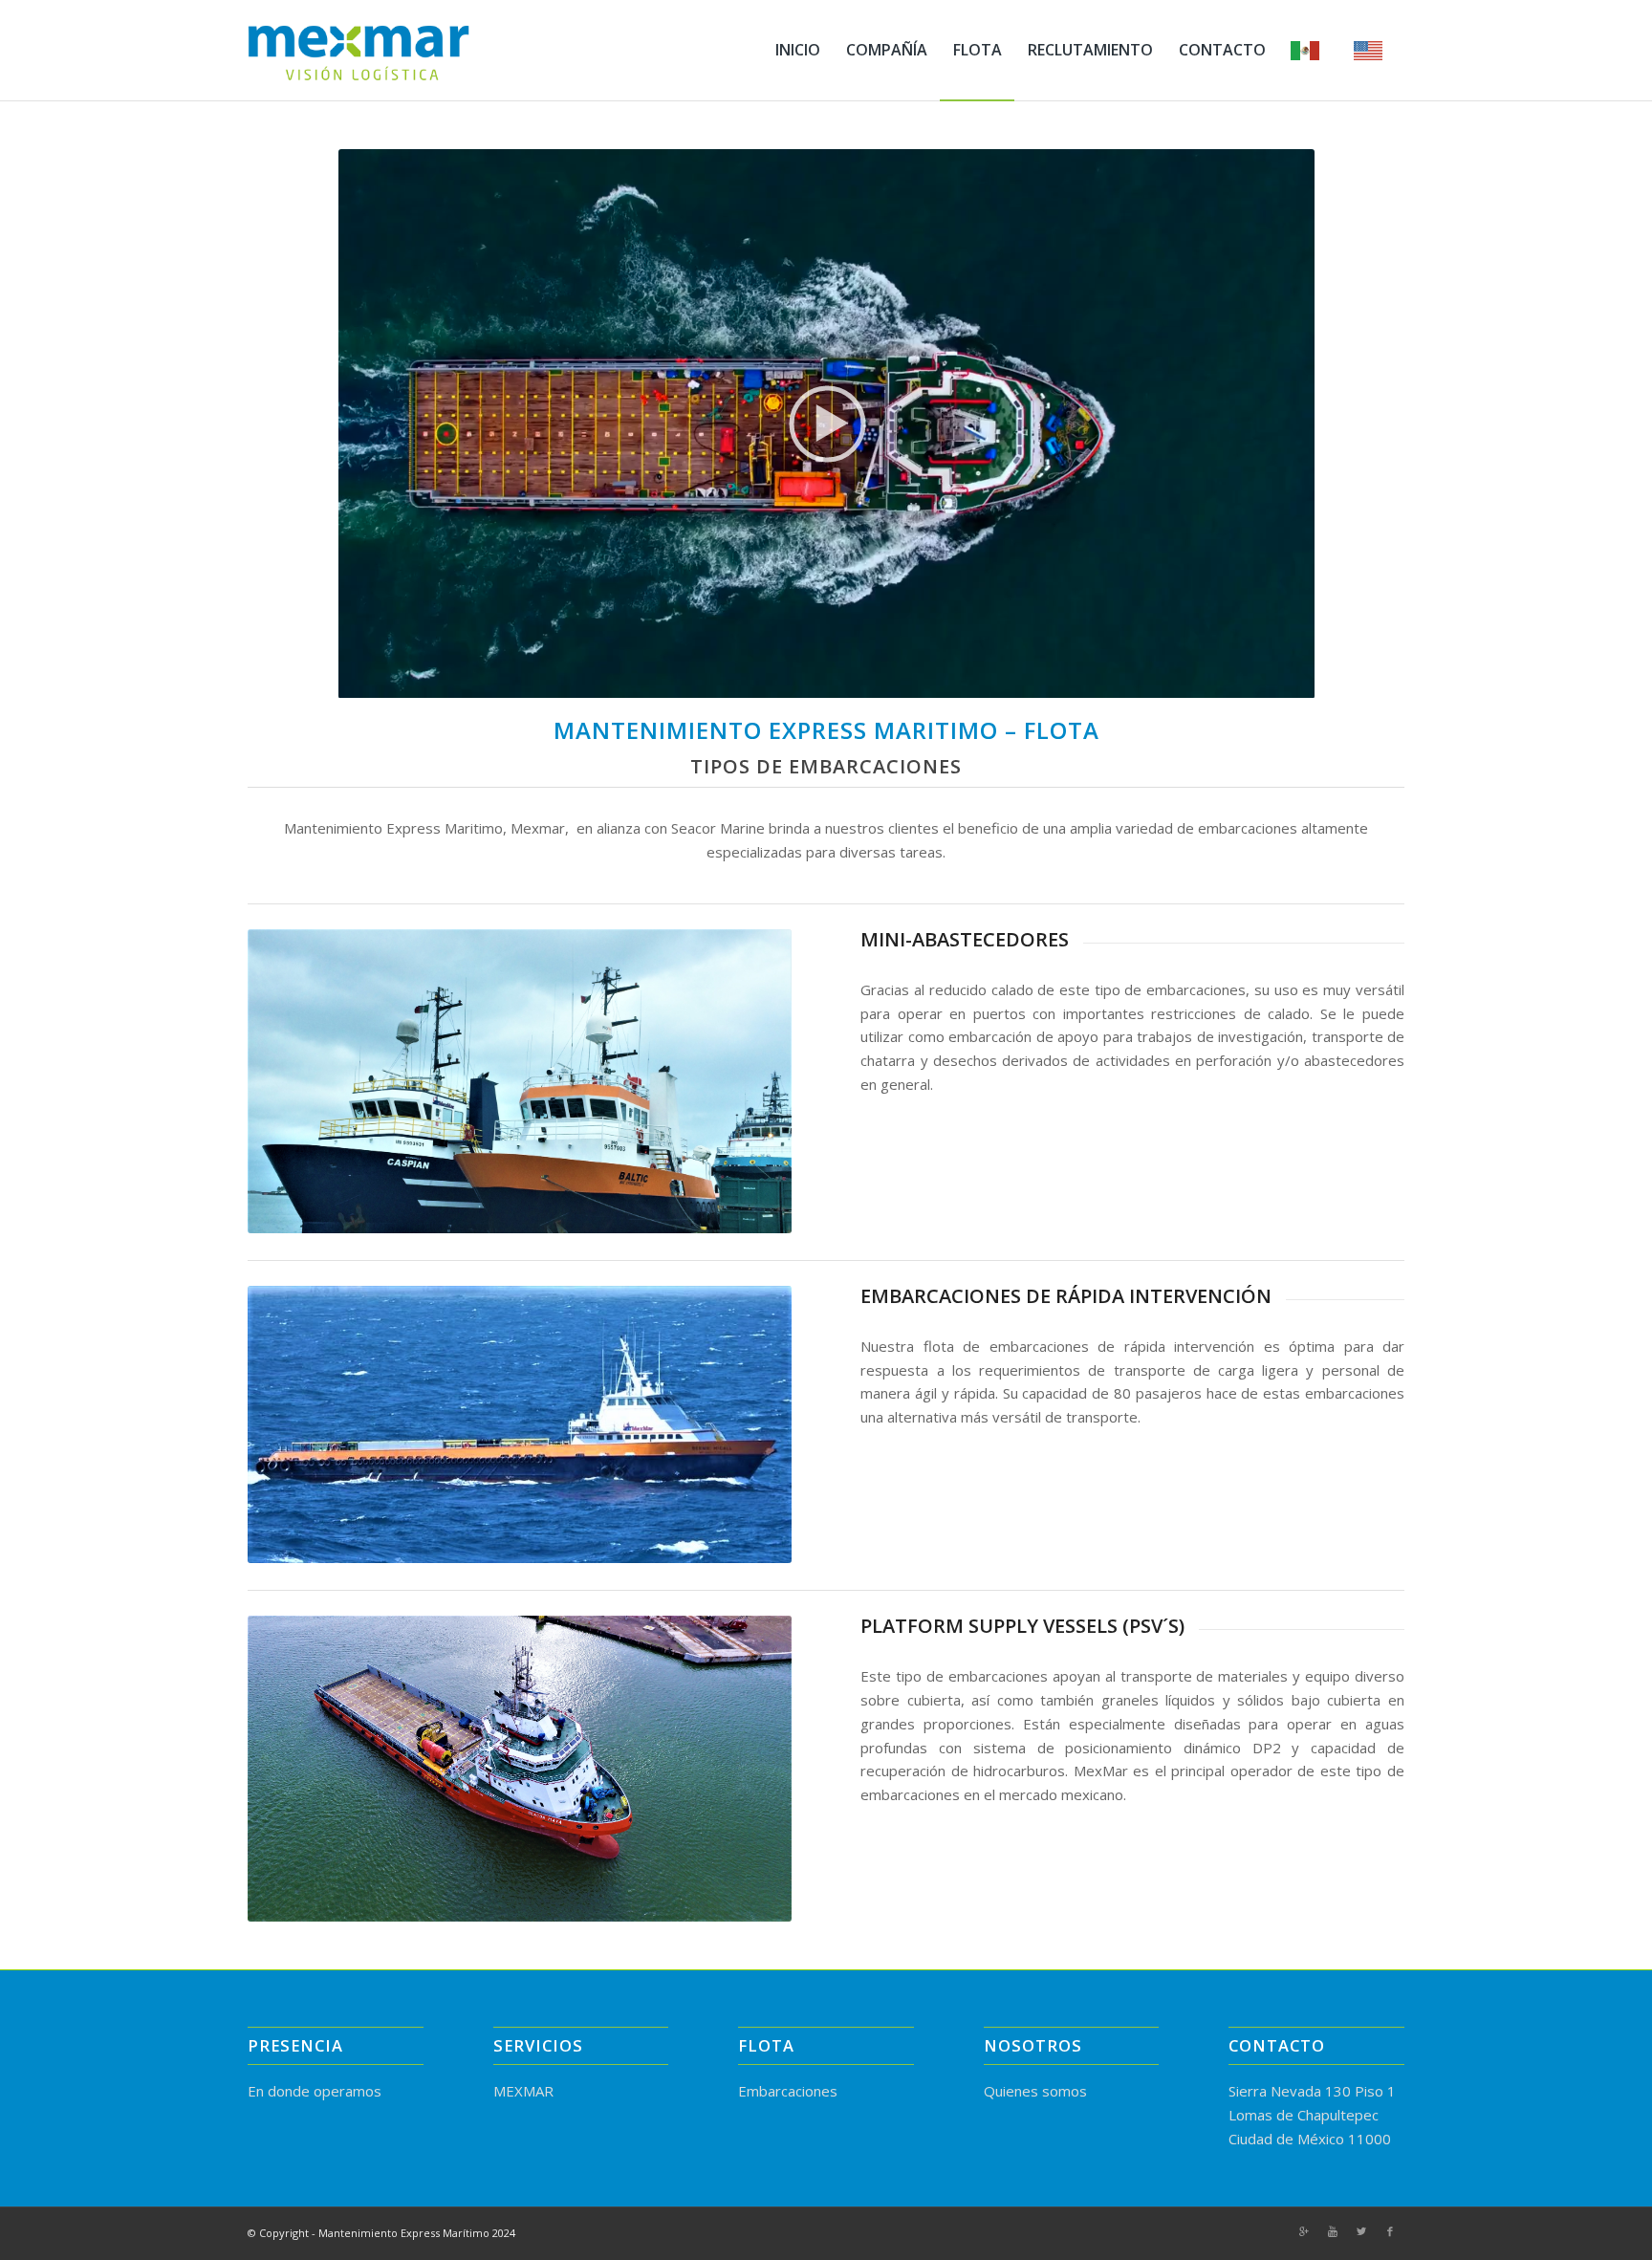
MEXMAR (523, 2091)
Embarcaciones (788, 2091)
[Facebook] (1390, 2231)
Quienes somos (1035, 2091)
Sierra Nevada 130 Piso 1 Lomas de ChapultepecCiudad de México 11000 (1312, 2115)
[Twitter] (1361, 2231)
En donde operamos (315, 2091)
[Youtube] (1333, 2231)
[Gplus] (1304, 2231)
